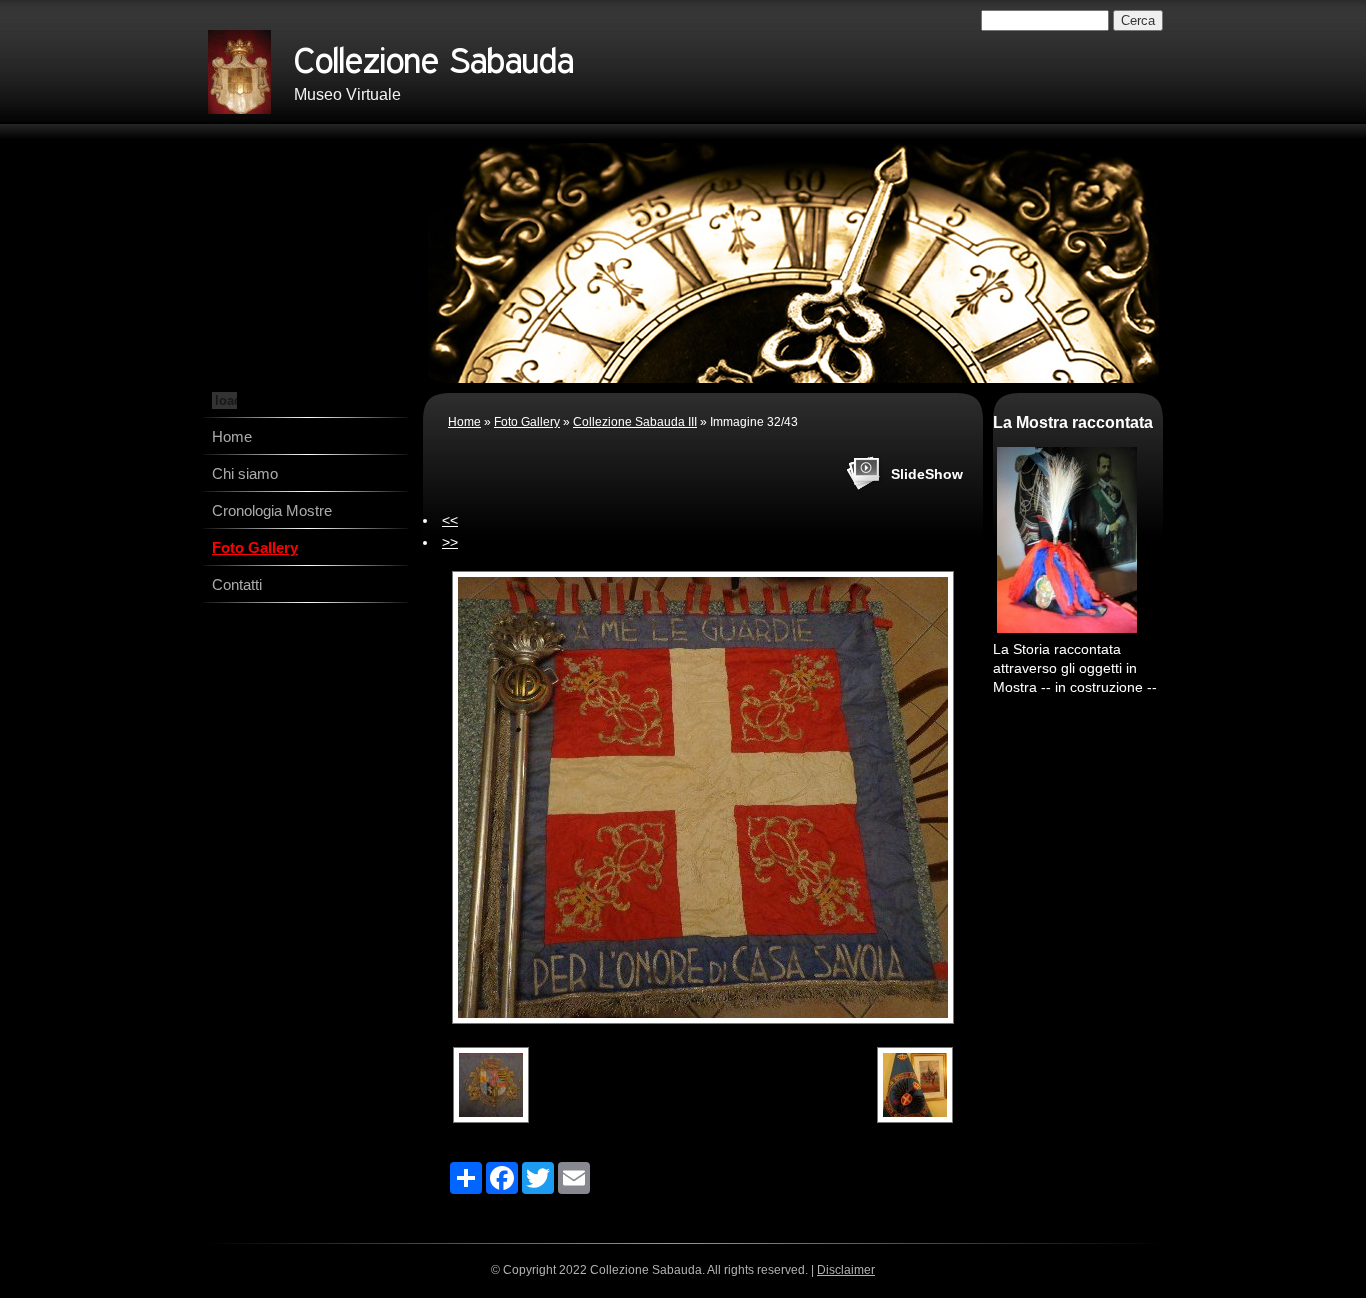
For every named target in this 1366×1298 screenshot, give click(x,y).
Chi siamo (245, 473)
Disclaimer (846, 1270)
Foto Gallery (255, 547)
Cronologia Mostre (272, 510)
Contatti (237, 584)
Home (232, 436)
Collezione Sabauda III (635, 422)
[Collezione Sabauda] (239, 72)
